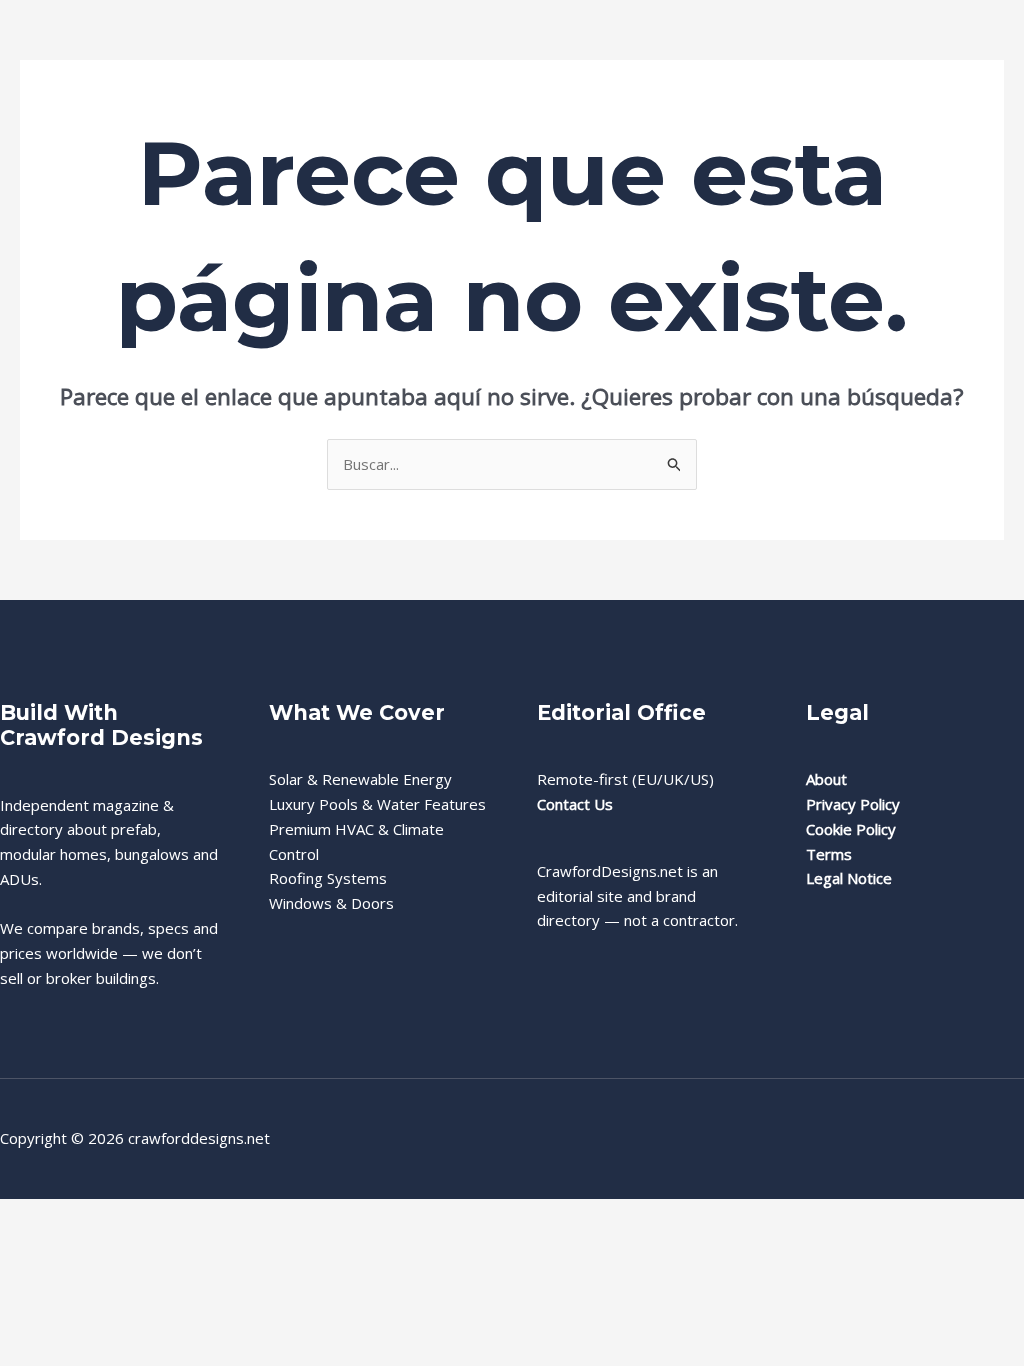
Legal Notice (849, 878)
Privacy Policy (853, 804)
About (826, 779)
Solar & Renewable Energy (360, 779)
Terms (829, 854)
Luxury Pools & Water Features (377, 804)
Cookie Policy (851, 829)
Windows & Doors (331, 903)
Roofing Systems (328, 878)
